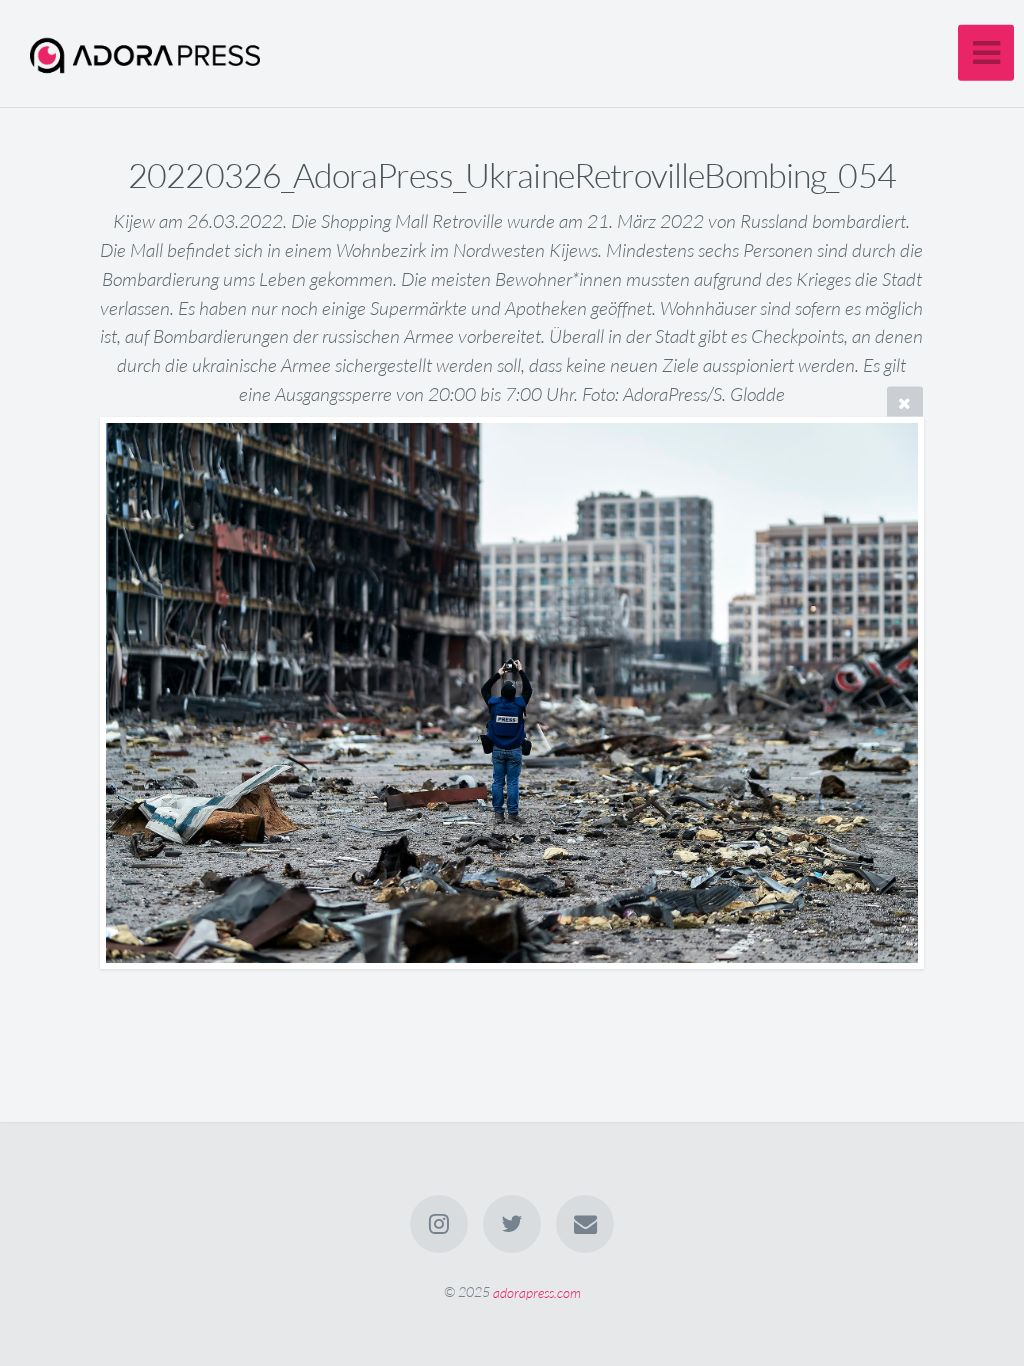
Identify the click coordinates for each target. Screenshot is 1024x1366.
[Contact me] (586, 1224)
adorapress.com (537, 1291)
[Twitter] (512, 1224)
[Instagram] (439, 1224)
